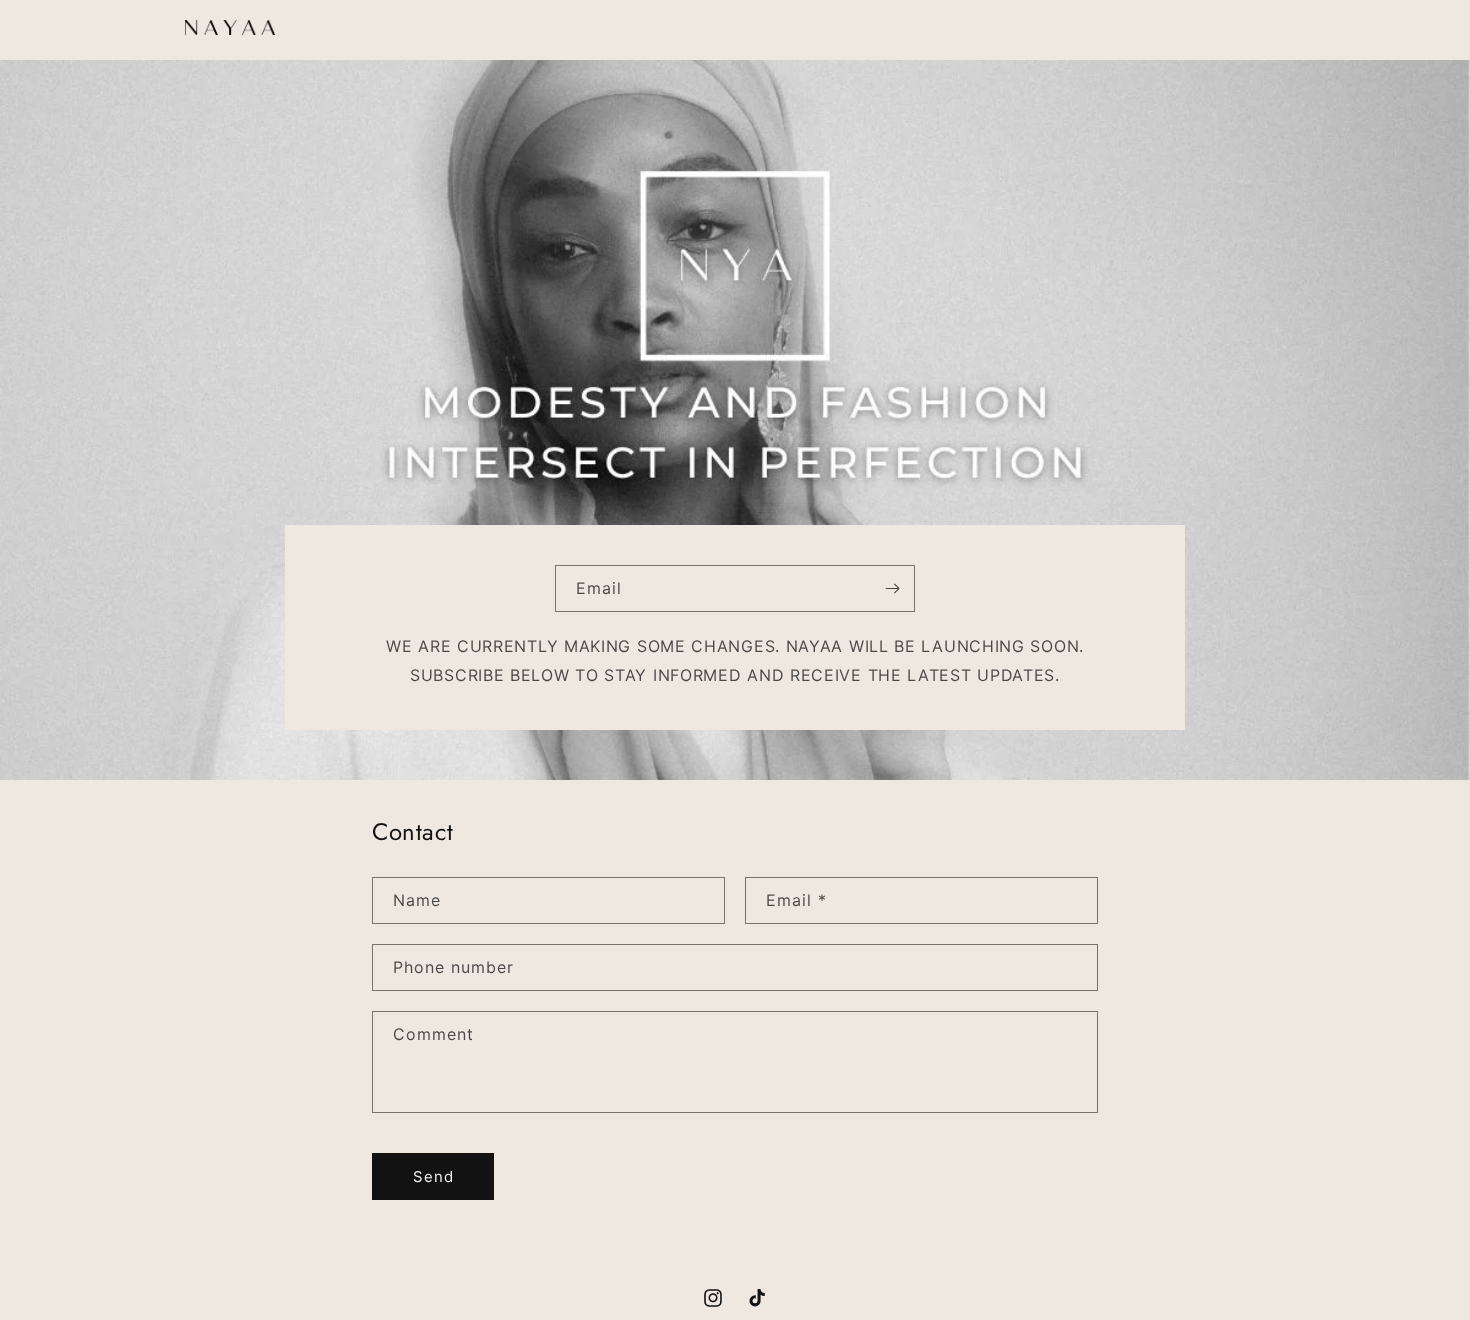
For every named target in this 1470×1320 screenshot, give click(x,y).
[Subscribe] (892, 588)
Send (433, 1176)
